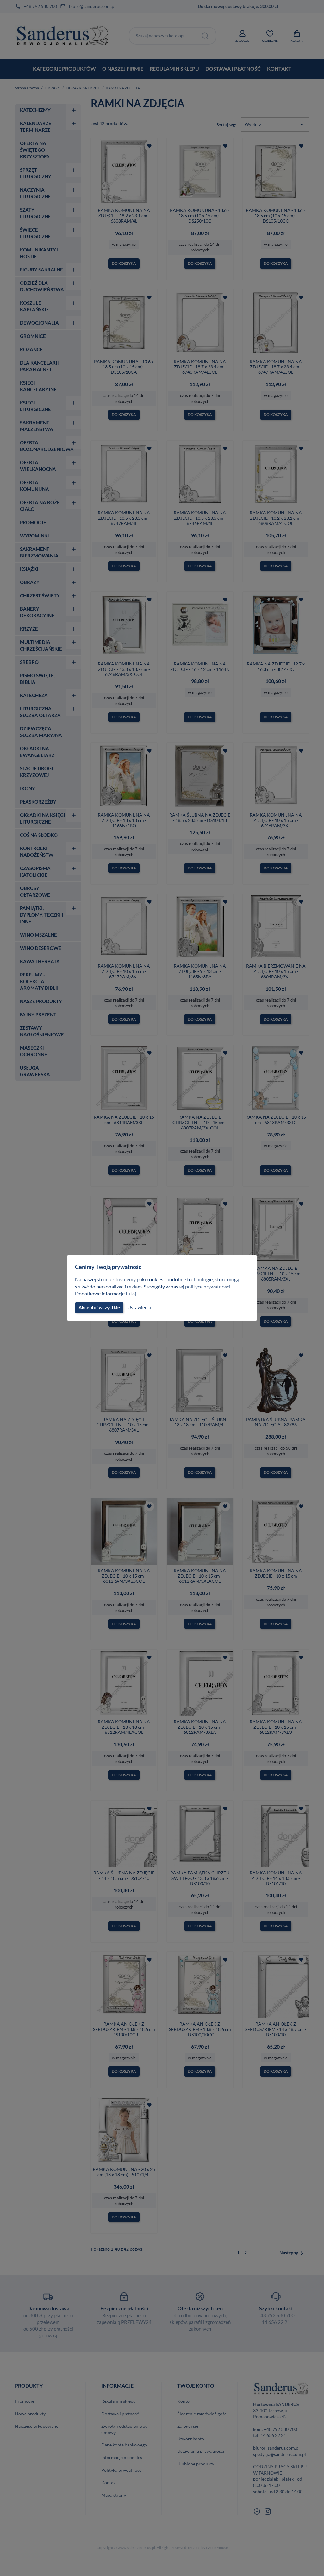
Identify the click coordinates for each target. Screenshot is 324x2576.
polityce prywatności (208, 1286)
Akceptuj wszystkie (99, 1307)
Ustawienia (139, 1307)
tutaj (131, 1293)
